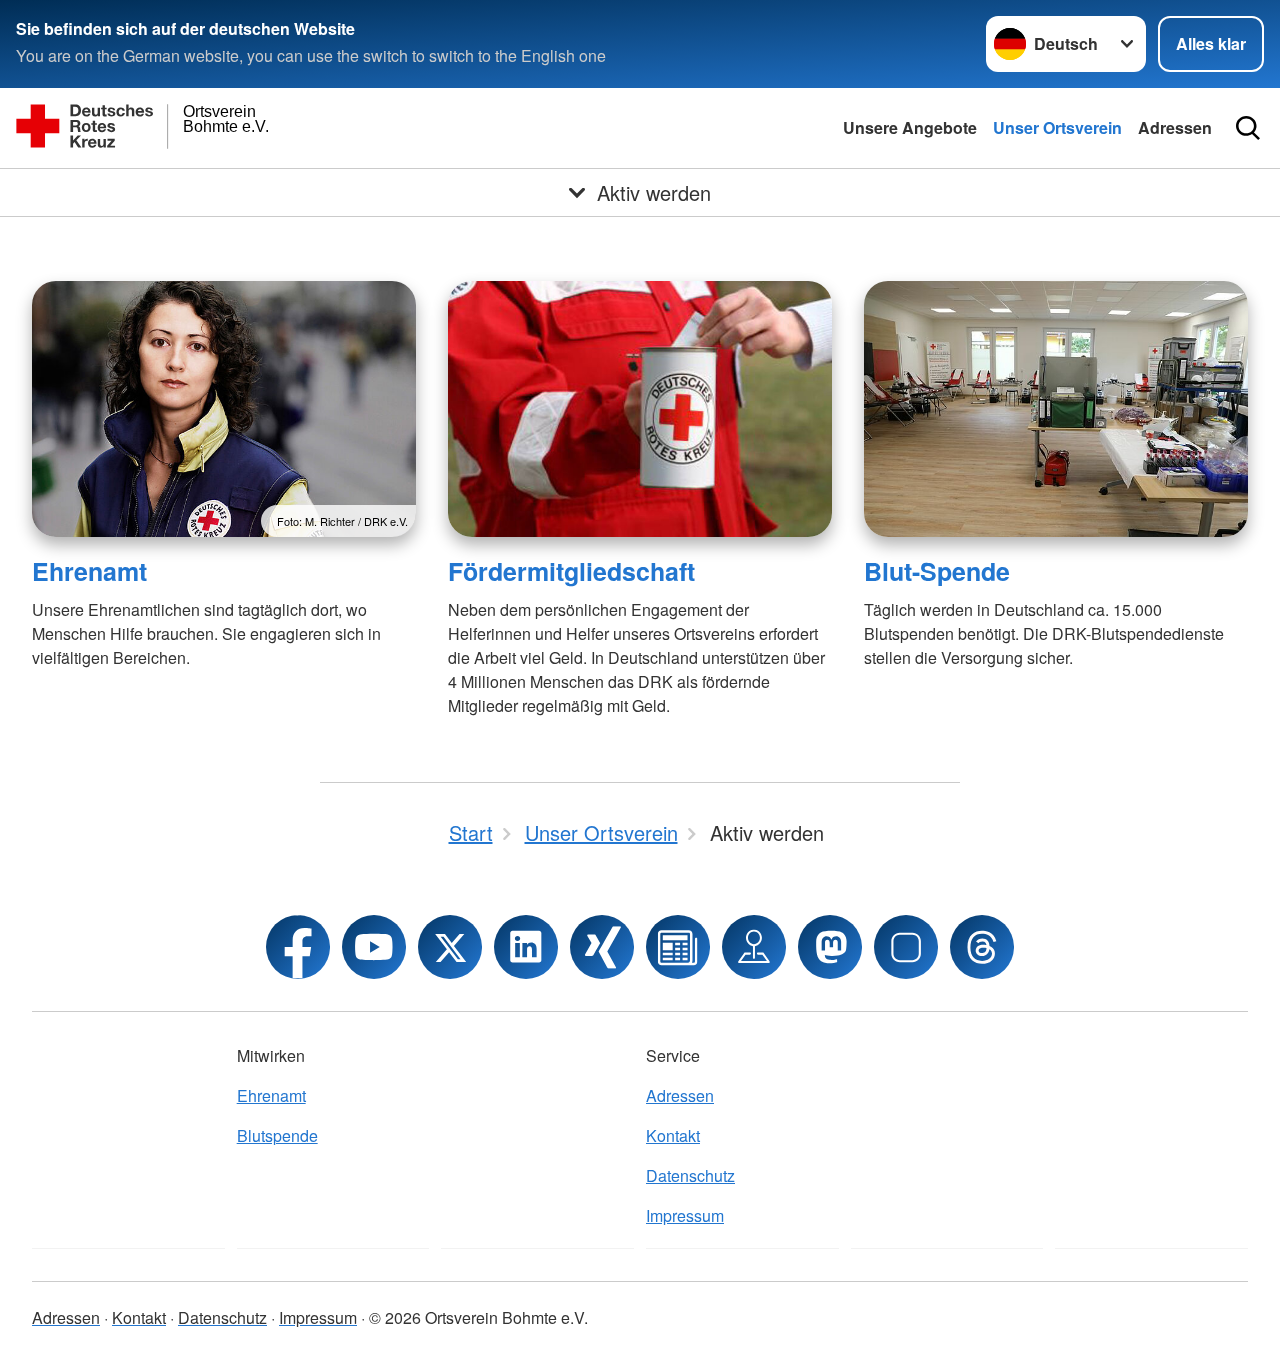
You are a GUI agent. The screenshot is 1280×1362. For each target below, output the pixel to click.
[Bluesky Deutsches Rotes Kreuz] (906, 947)
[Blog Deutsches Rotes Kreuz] (678, 947)
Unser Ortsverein (1057, 127)
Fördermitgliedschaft (571, 571)
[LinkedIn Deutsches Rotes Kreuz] (526, 947)
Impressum (685, 1215)
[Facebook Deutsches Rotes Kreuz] (298, 947)
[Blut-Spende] (1056, 409)
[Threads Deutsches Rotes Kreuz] (982, 947)
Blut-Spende (937, 571)
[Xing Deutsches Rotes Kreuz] (602, 947)
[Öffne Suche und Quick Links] (1248, 128)
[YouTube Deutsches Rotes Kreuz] (374, 947)
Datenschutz (690, 1175)
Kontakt (673, 1135)
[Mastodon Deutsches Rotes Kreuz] (830, 947)
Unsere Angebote (910, 127)
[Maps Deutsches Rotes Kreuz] (754, 947)
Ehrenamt (89, 571)
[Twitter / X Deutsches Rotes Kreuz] (450, 947)
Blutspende (277, 1135)
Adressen (1175, 127)
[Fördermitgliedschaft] (640, 409)
